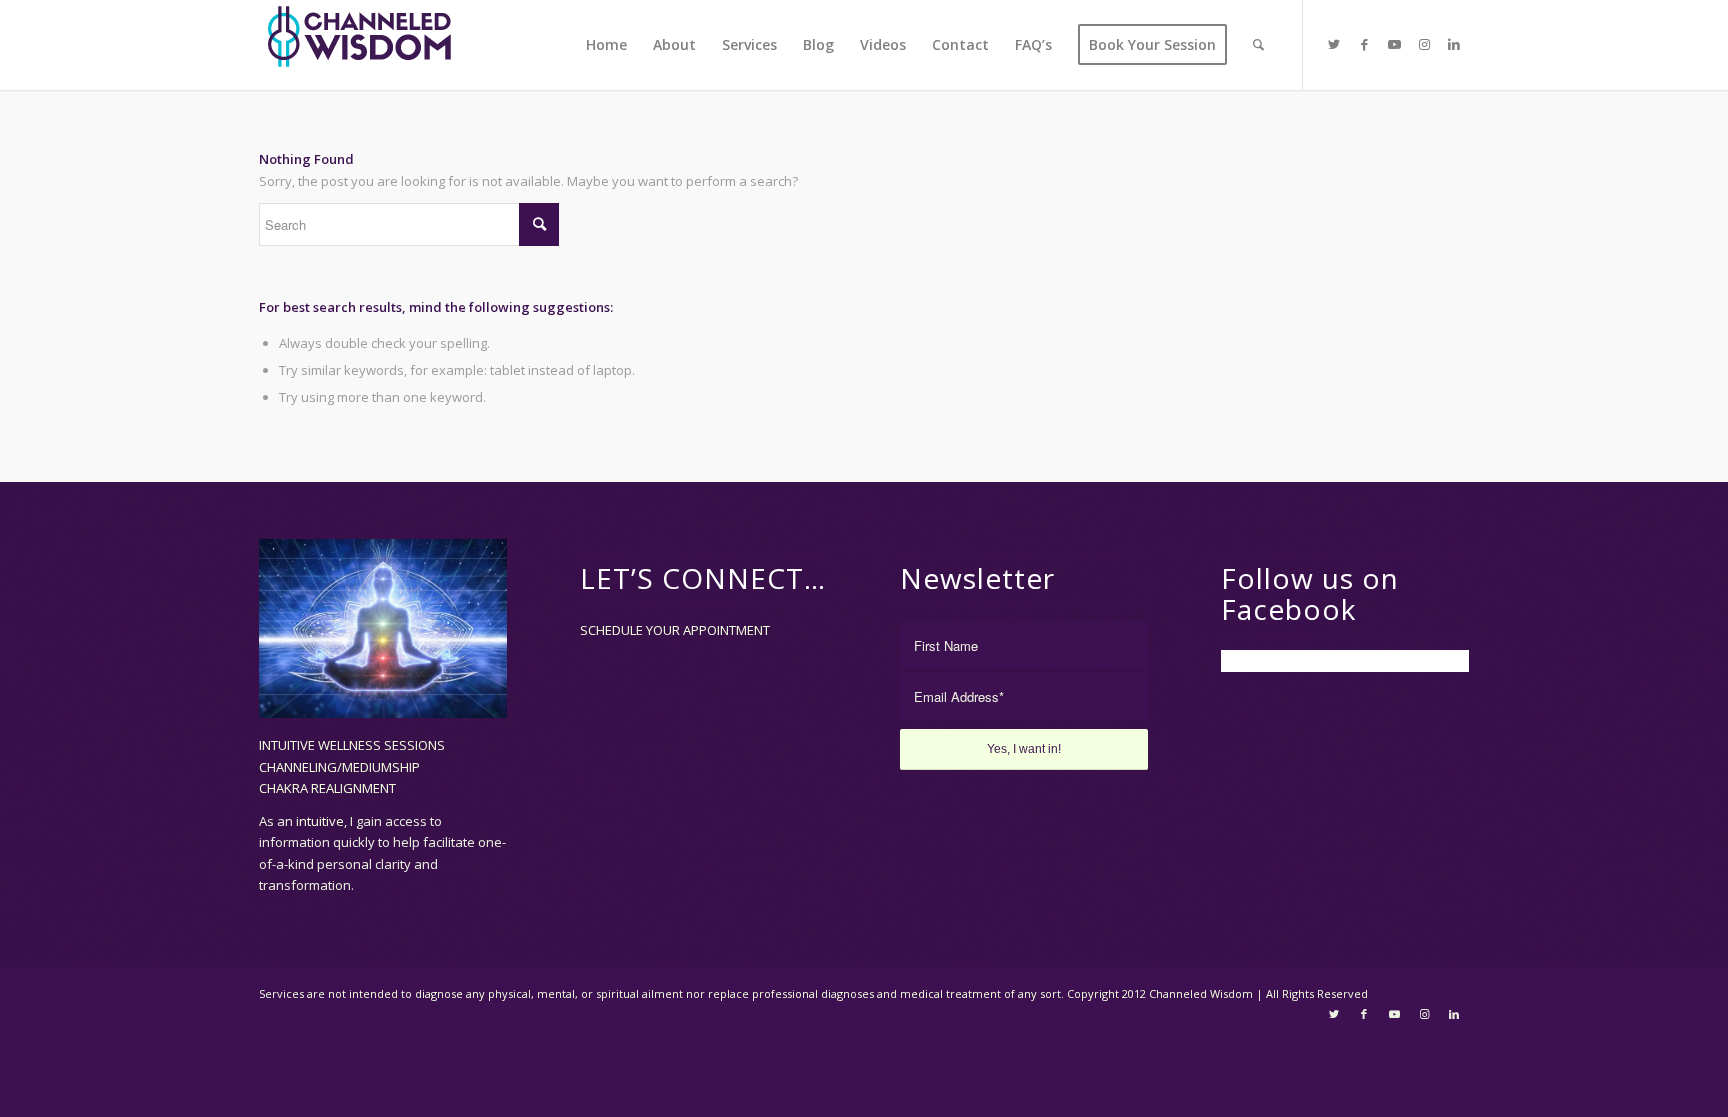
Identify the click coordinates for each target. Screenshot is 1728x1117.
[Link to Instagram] (1424, 44)
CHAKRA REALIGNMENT (327, 788)
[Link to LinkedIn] (1454, 44)
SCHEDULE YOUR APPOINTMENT (675, 630)
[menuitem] (606, 45)
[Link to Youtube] (1394, 44)
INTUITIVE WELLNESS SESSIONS (352, 745)
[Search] (1258, 45)
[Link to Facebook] (1364, 44)
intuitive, (323, 821)
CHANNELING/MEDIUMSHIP (339, 767)
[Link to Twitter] (1334, 44)
